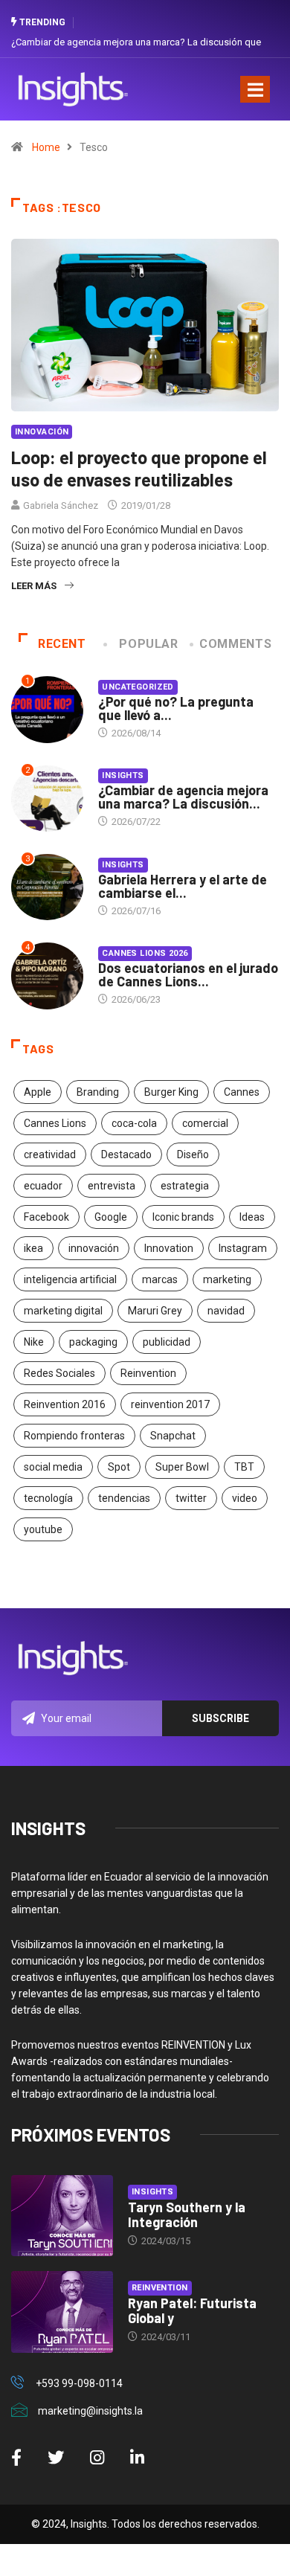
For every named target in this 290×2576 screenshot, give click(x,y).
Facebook (46, 1217)
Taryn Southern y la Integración (187, 2214)
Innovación (42, 432)
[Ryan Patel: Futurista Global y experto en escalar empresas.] (62, 2312)
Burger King (171, 1092)
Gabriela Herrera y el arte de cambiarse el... (183, 886)
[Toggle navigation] (255, 89)
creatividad (50, 1154)
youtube (43, 1529)
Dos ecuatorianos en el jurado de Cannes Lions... (188, 974)
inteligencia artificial (70, 1279)
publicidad (167, 1342)
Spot (119, 1467)
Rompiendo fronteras (74, 1436)
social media (53, 1467)
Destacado (126, 1154)
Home (46, 147)
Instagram (243, 1248)
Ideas (252, 1217)
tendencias (124, 1498)
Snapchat (173, 1436)
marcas (160, 1279)
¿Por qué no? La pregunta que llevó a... (176, 708)
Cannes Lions (55, 1123)
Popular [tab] (148, 644)
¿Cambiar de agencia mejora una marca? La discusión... (183, 797)
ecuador (43, 1186)
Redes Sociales (59, 1373)
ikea (33, 1248)
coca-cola (134, 1123)
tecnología (48, 1498)
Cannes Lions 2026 (145, 953)
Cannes (242, 1092)
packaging (93, 1342)
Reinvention (148, 1373)
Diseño (193, 1154)
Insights (123, 775)
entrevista (112, 1186)
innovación (94, 1248)
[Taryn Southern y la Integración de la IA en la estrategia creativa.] (62, 2216)
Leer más (34, 586)
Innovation (169, 1248)
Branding (98, 1092)
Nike (34, 1342)
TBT (244, 1467)
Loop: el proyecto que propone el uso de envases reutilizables (139, 468)
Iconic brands (183, 1217)
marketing (227, 1279)
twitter (191, 1498)
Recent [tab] (62, 644)
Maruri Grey (155, 1311)
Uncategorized (138, 687)
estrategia (185, 1186)
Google (111, 1217)
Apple (38, 1092)
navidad (226, 1311)
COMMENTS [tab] (235, 644)
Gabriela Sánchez (61, 505)
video (245, 1498)
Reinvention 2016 (65, 1404)
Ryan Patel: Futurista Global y (192, 2310)
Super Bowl (182, 1467)
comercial (205, 1123)
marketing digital (63, 1311)
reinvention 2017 (170, 1404)
